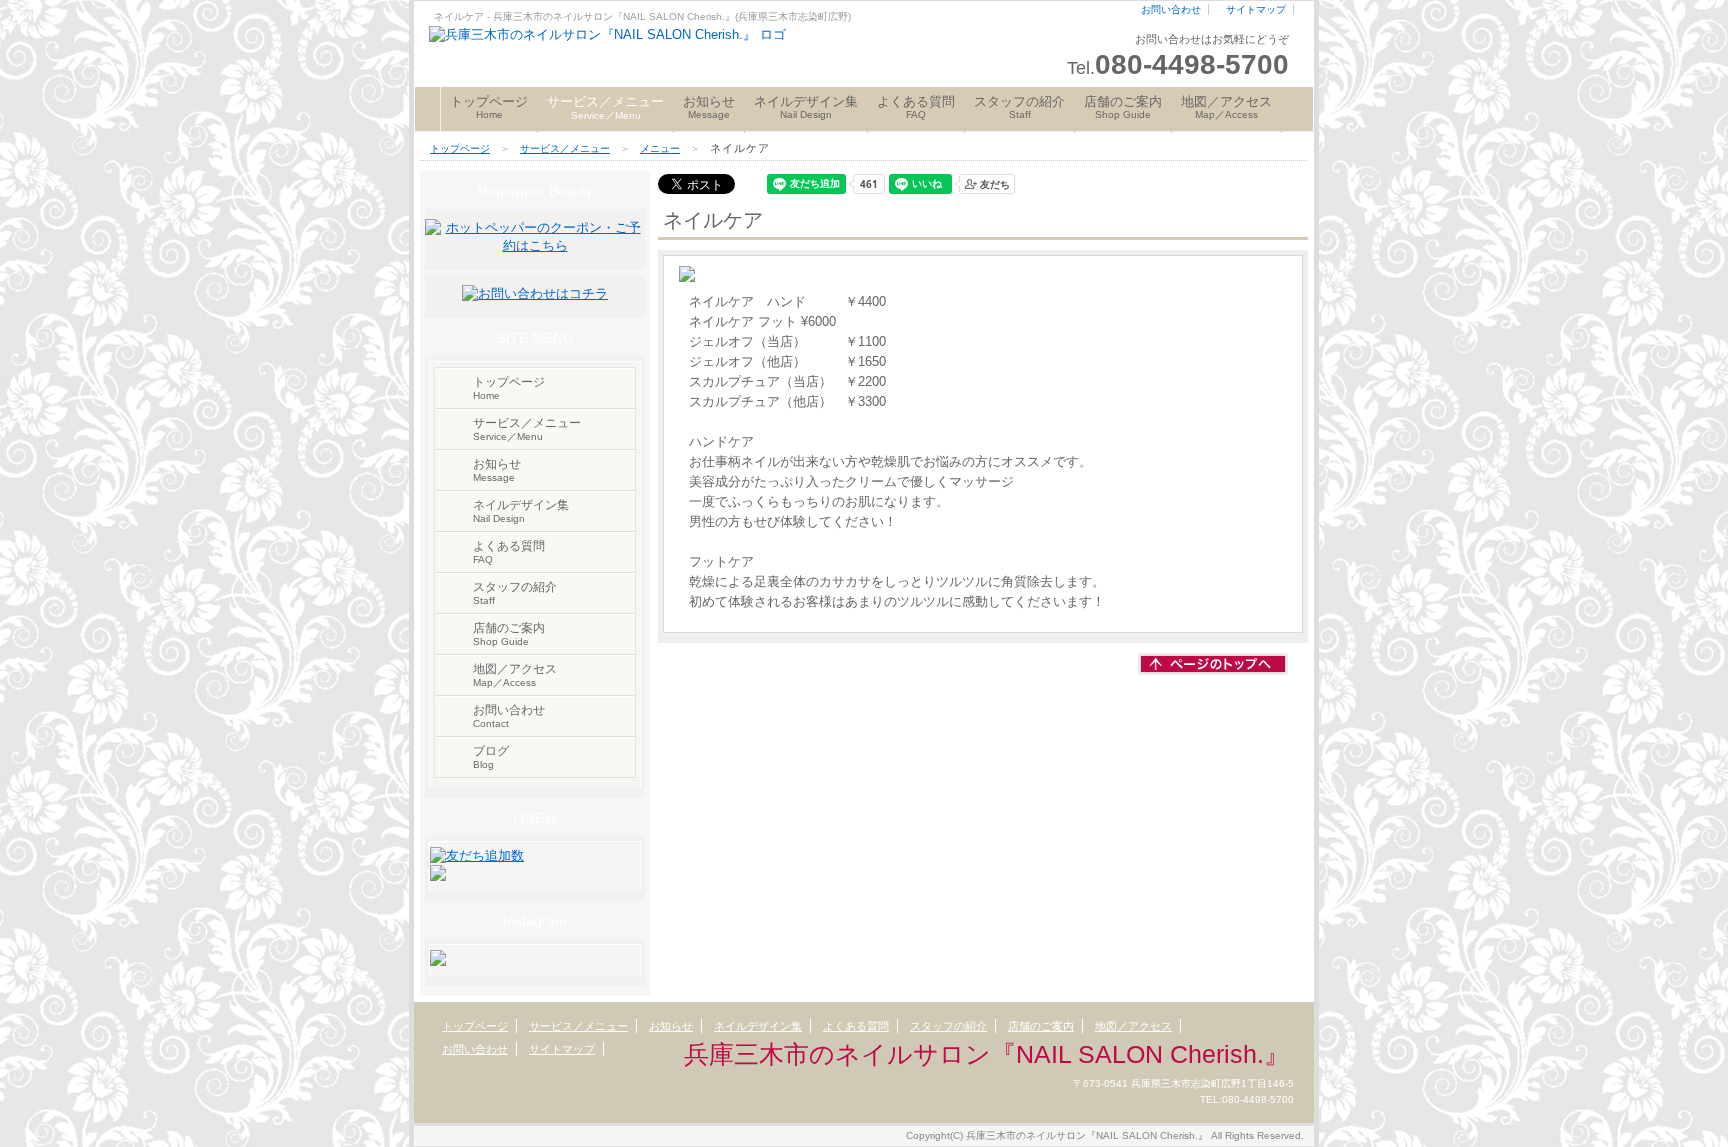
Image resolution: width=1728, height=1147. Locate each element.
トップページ (489, 107)
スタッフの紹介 (1019, 107)
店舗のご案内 (1123, 107)
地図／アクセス (1226, 107)
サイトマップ (1256, 9)
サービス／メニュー (565, 148)
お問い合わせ (1171, 9)
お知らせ (709, 107)
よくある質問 (916, 107)
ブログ (491, 757)
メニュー (660, 148)
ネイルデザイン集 (806, 107)
